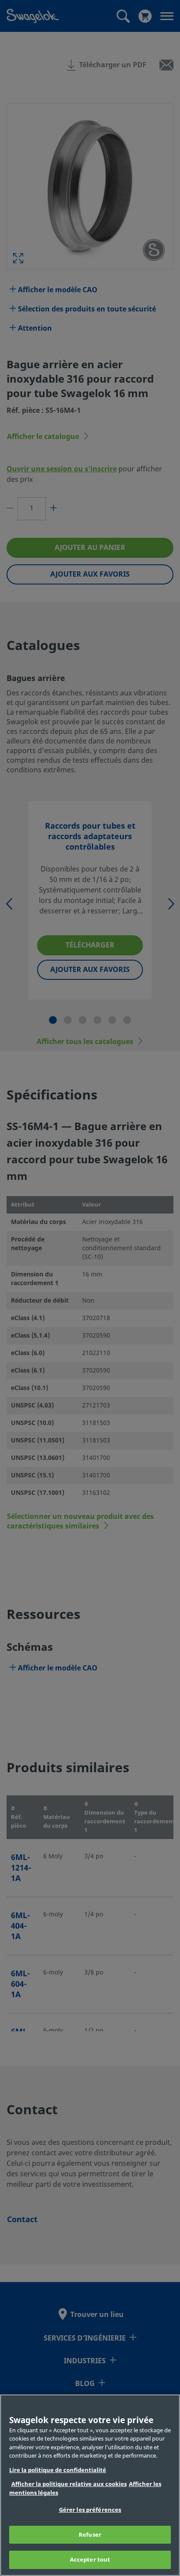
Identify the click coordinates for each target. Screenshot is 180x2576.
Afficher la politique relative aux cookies (69, 2484)
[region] (90, 2485)
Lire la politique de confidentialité (58, 2470)
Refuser (90, 2535)
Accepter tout (90, 2560)
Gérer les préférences (90, 2510)
